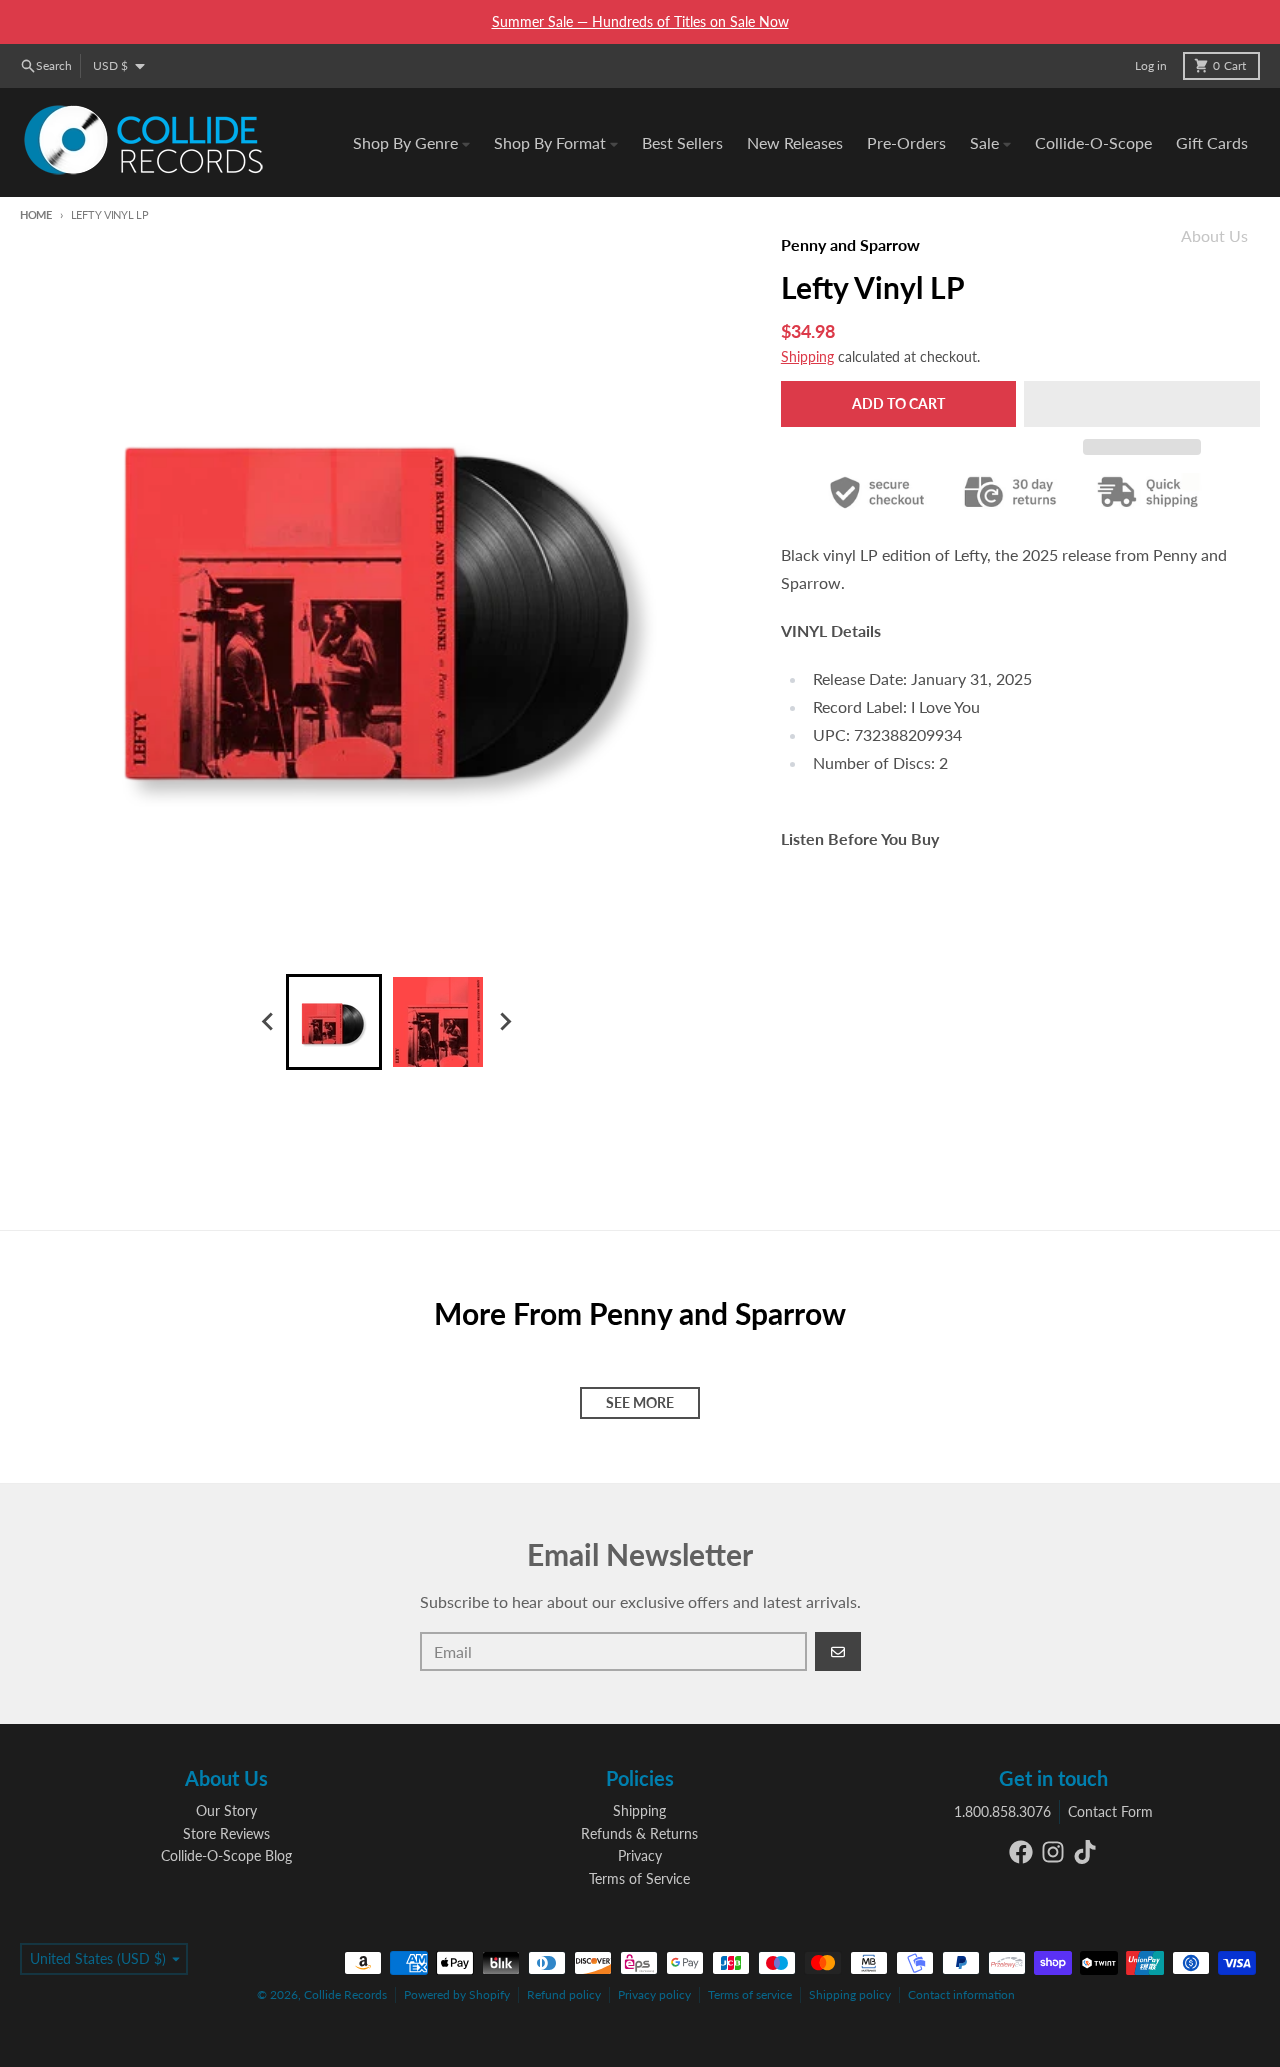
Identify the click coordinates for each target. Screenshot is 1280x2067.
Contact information (961, 1994)
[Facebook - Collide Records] (1021, 1852)
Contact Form (1110, 1811)
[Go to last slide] (268, 1022)
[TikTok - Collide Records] (1085, 1852)
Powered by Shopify (457, 1994)
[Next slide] (504, 1022)
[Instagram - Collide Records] (1053, 1852)
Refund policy (564, 1994)
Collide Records (345, 1994)
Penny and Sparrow (850, 244)
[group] (334, 1022)
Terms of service (750, 1994)
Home (36, 214)
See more (640, 1402)
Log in (1151, 65)
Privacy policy (654, 1994)
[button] (1142, 404)
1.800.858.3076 (1002, 1811)
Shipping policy (850, 1994)
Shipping (807, 356)
